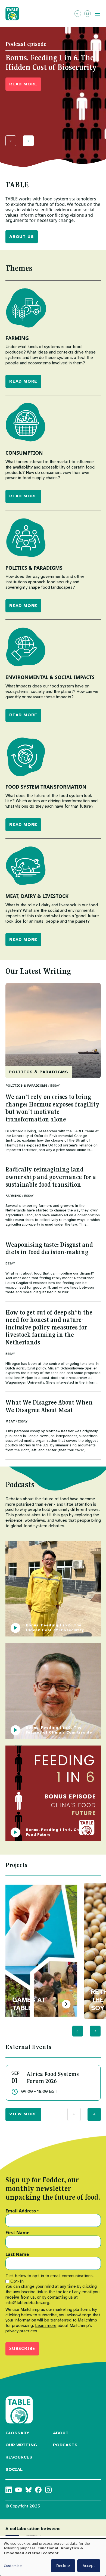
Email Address (22, 2211)
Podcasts (65, 2445)
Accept (89, 2566)
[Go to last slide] (78, 2031)
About (61, 2433)
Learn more (46, 2326)
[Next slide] (28, 141)
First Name (17, 2233)
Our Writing (21, 2445)
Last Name (17, 2255)
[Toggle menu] (98, 14)
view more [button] (23, 2114)
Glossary (17, 2433)
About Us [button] (21, 237)
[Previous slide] (11, 141)
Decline (63, 2566)
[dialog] (53, 2557)
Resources (19, 2457)
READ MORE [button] (23, 84)
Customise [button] (13, 2566)
